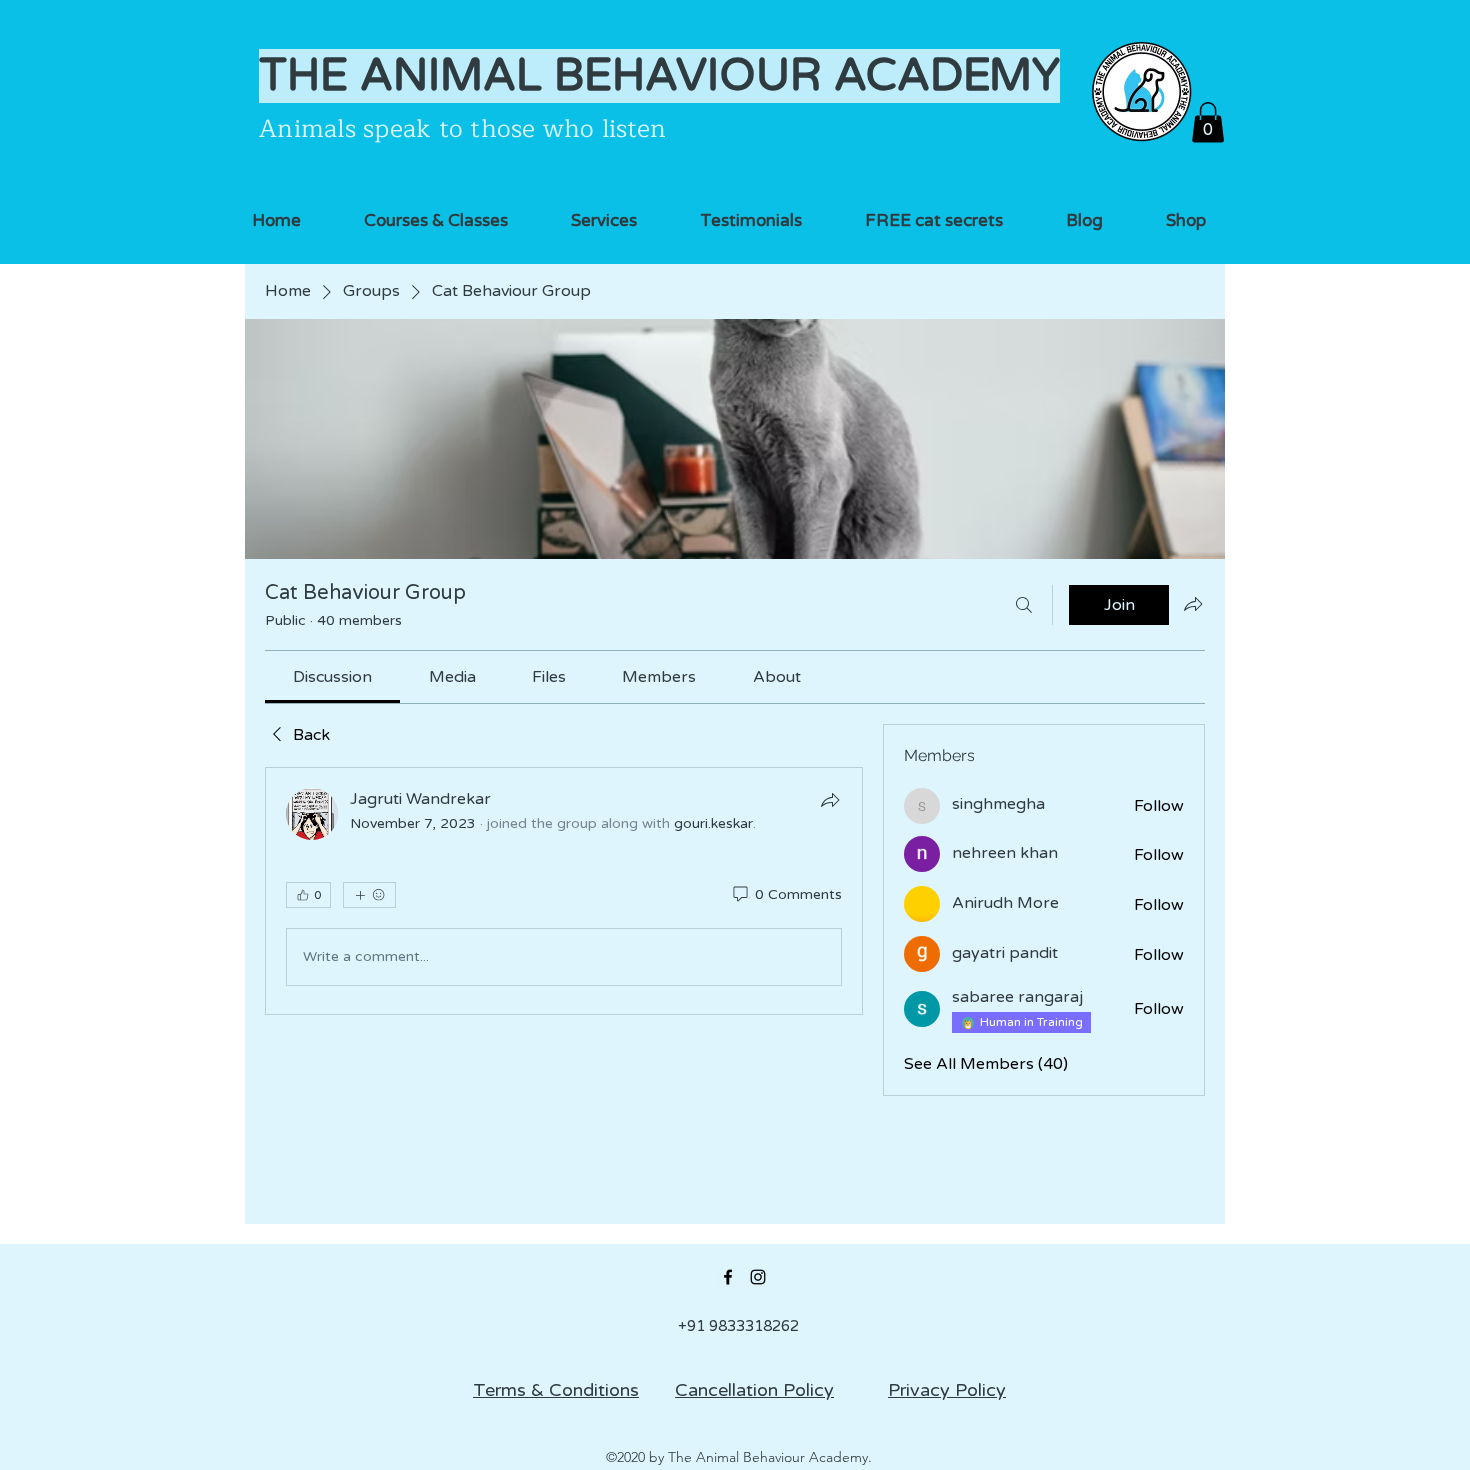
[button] (1208, 122)
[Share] (830, 800)
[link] (332, 677)
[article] (564, 891)
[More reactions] (369, 895)
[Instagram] (758, 1277)
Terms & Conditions (556, 1390)
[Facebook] (728, 1277)
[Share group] (1193, 604)
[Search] (1024, 605)
